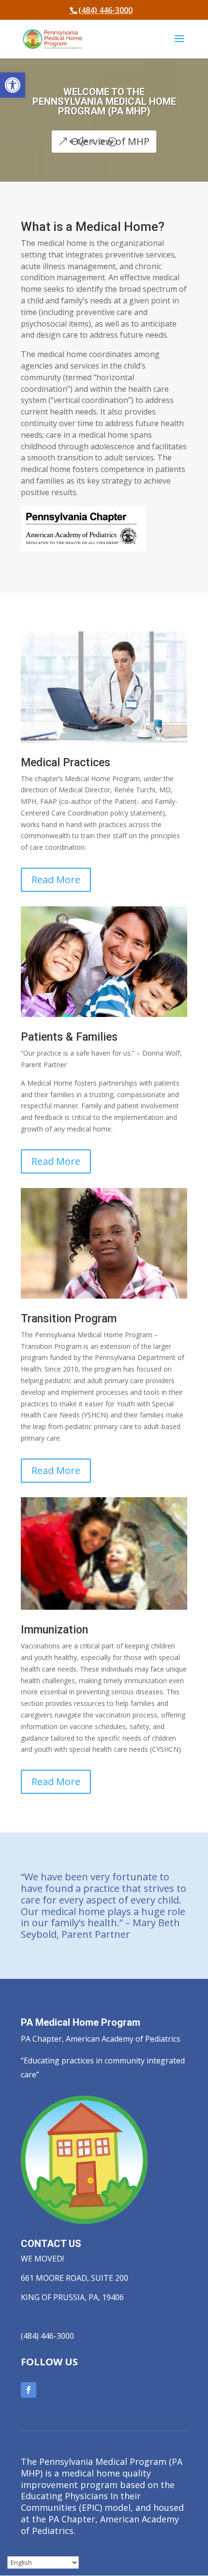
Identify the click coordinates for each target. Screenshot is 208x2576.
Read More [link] (56, 880)
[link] (13, 85)
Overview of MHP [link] (110, 141)
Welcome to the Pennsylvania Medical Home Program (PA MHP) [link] (104, 101)
